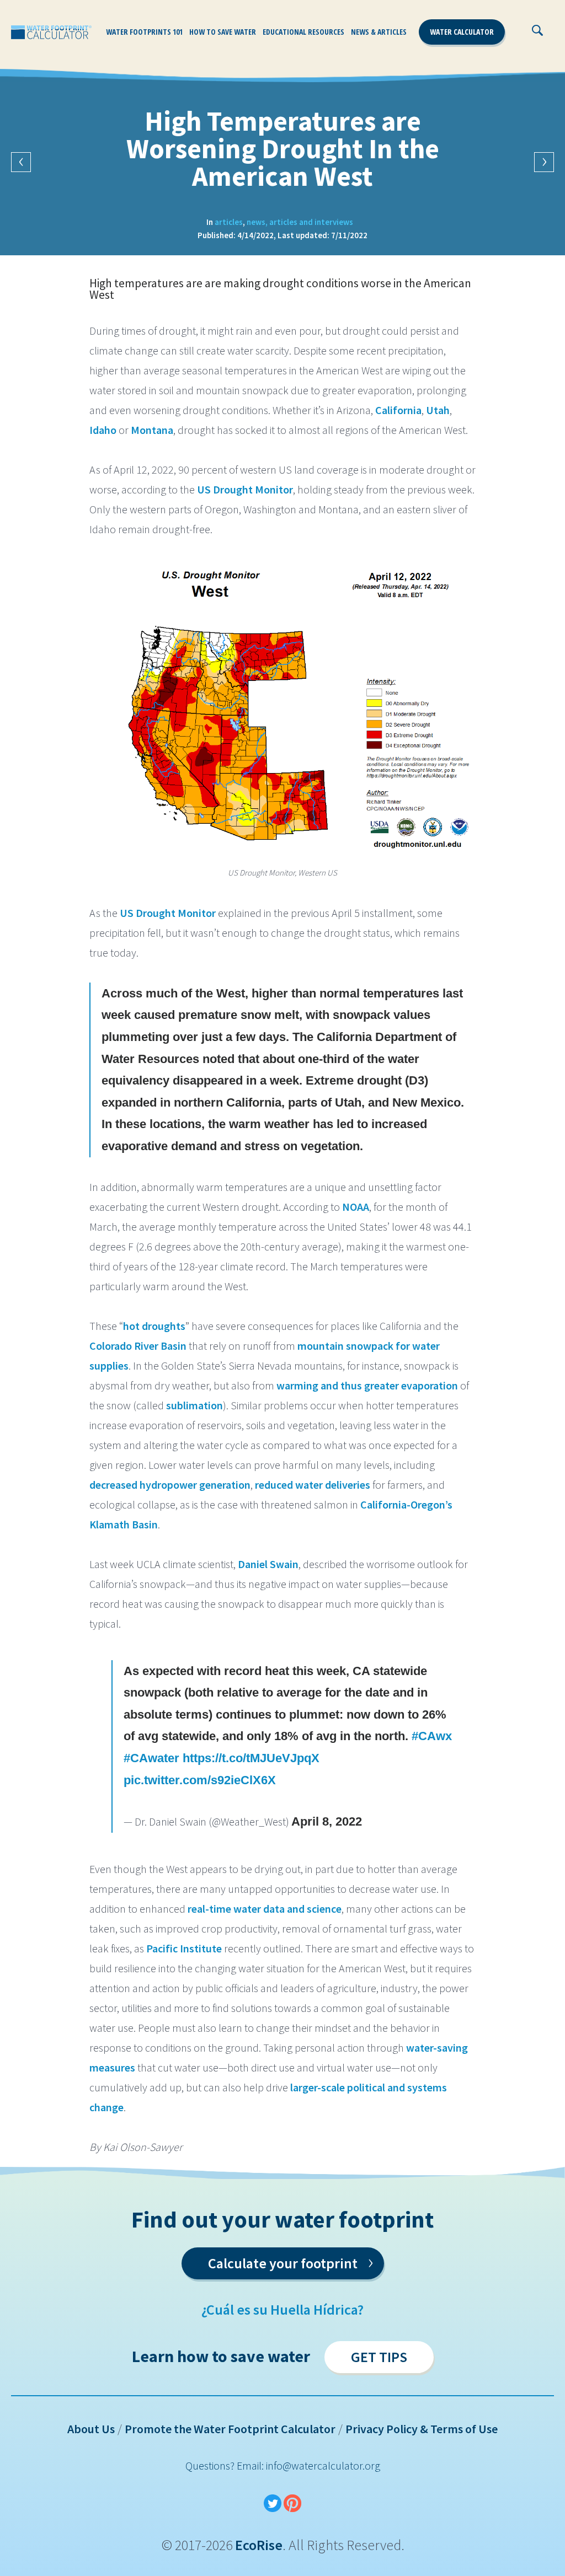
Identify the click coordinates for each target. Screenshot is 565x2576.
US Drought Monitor (244, 489)
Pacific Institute (183, 1948)
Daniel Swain (268, 1564)
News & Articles (379, 32)
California (397, 410)
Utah (437, 410)
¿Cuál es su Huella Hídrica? (282, 2309)
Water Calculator (462, 32)
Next (544, 162)
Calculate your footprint (291, 2261)
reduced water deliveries (313, 1485)
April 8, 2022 (327, 1821)
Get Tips (379, 2357)
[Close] (562, 36)
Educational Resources (303, 32)
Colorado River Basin (138, 1346)
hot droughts (154, 1326)
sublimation (193, 1405)
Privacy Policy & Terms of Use (422, 2429)
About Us (91, 2429)
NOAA (356, 1207)
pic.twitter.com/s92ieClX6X (200, 1780)
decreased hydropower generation (170, 1485)
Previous (21, 162)
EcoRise (259, 2545)
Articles (229, 222)
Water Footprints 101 (144, 32)
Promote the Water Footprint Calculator (230, 2429)
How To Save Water (223, 32)
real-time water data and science (263, 1909)
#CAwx (432, 1736)
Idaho (103, 430)
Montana (151, 430)
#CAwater (151, 1758)
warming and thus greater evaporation (366, 1385)
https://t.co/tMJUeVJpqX (251, 1758)
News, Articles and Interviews (300, 222)
